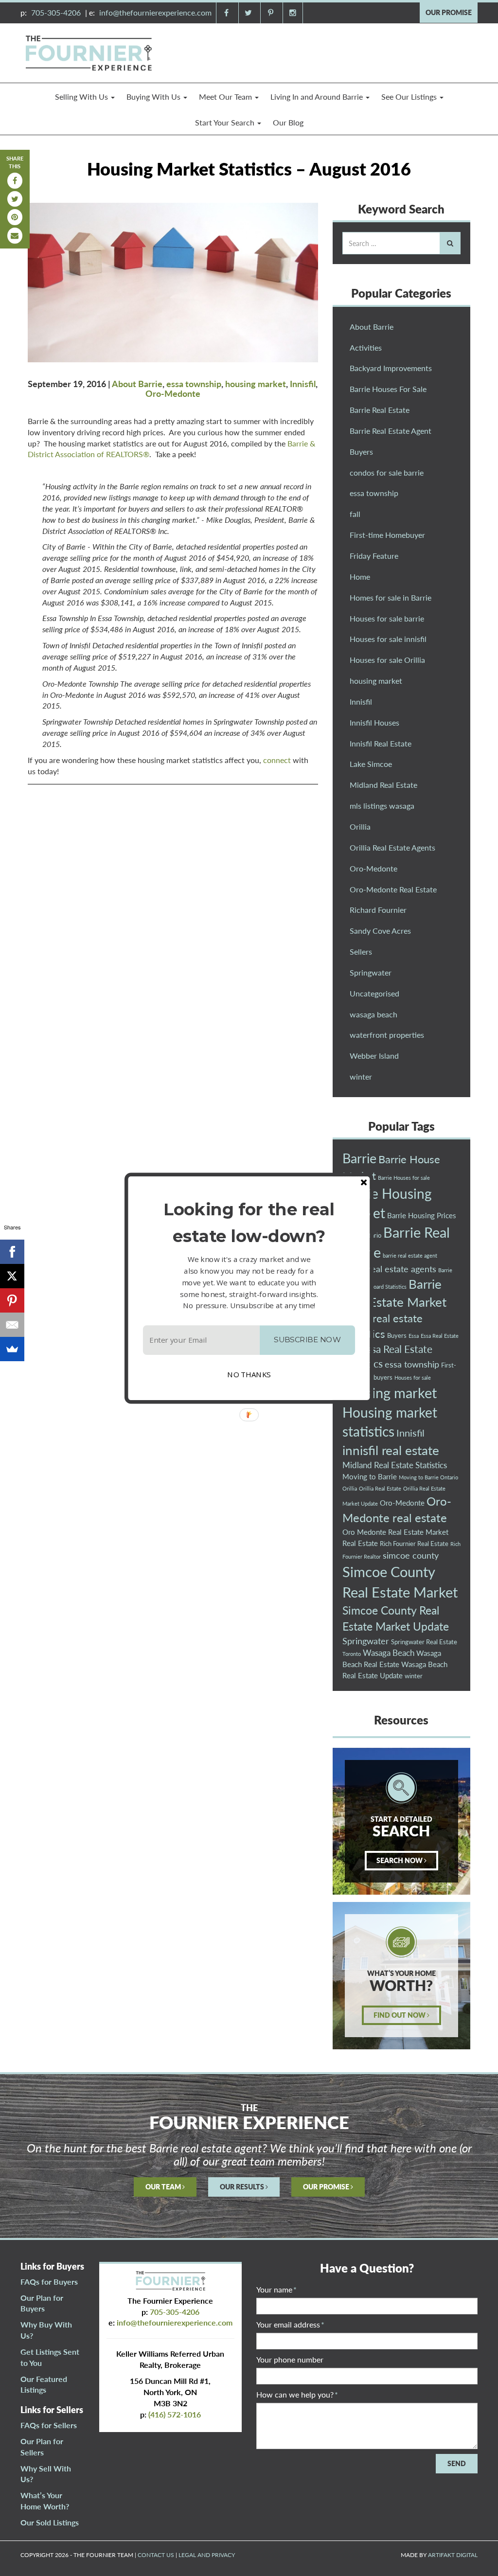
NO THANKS (249, 1374)
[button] (249, 1222)
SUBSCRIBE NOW (307, 1340)
